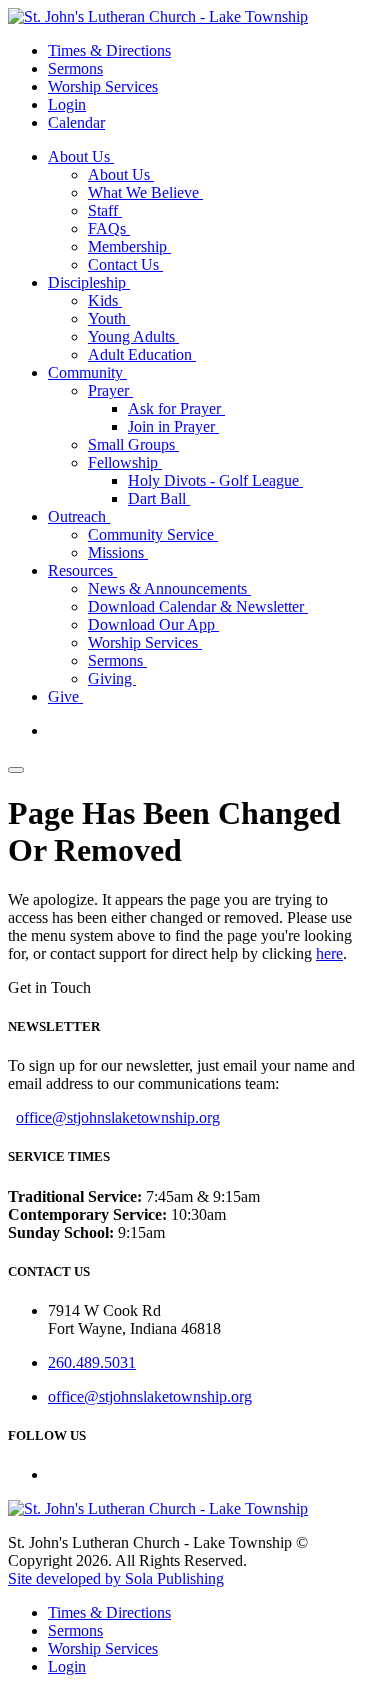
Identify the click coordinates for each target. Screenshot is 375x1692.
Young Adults (133, 336)
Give (65, 696)
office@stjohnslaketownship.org (118, 1117)
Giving (112, 678)
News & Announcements (169, 588)
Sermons (75, 68)
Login (67, 104)
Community (87, 372)
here (329, 953)
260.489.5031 (92, 1362)
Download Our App (153, 624)
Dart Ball (159, 498)
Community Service (153, 534)
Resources (82, 570)
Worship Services (103, 86)
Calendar (76, 122)
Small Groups (133, 444)
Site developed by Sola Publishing (116, 1578)
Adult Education (142, 354)
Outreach (79, 516)
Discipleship (89, 282)
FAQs (109, 228)
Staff (105, 210)
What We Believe (145, 192)
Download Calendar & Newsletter (198, 606)
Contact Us (125, 264)
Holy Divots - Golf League (215, 480)
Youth (109, 318)
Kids (105, 300)
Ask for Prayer (176, 408)
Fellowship (125, 462)
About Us (81, 156)
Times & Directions (109, 50)
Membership (129, 246)
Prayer (110, 390)
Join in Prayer (173, 426)
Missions (118, 552)
